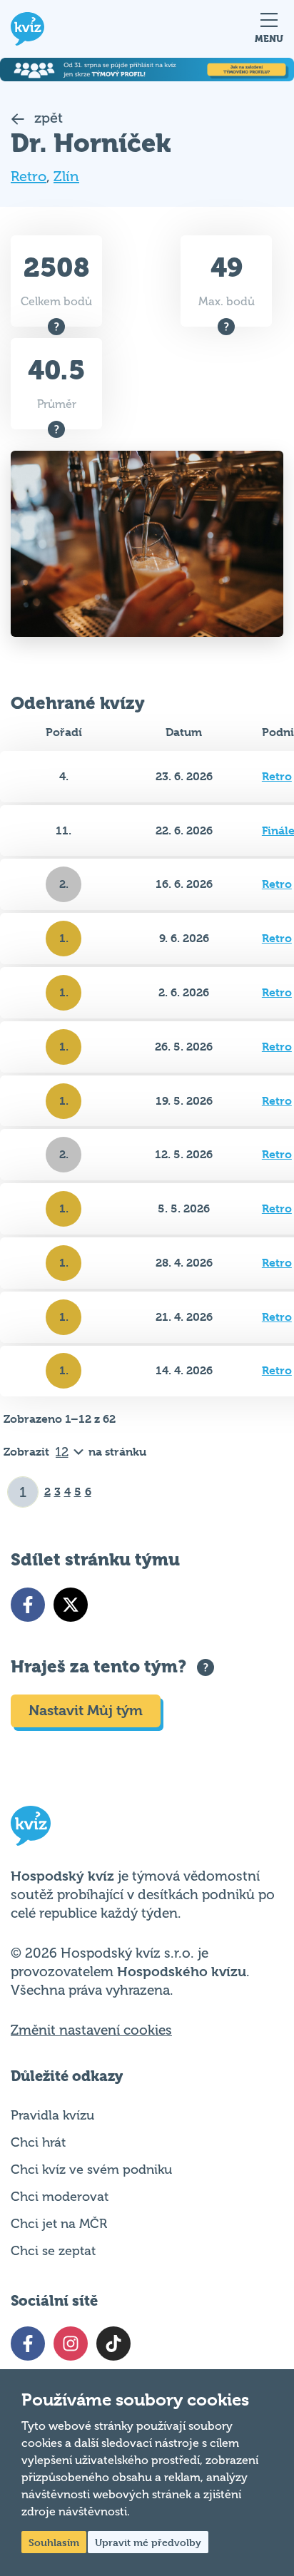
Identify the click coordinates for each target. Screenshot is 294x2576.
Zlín (66, 177)
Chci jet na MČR (59, 2224)
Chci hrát (38, 2142)
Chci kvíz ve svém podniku (91, 2169)
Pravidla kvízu (52, 2115)
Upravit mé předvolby (148, 2542)
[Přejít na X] (71, 1605)
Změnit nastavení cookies (91, 2030)
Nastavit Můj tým (86, 1711)
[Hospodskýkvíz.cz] (27, 29)
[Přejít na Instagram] (71, 2344)
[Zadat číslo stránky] (23, 1492)
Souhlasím (54, 2542)
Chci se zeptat (53, 2251)
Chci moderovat (60, 2197)
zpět (47, 118)
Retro (29, 177)
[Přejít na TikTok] (113, 2344)
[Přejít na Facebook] (28, 1605)
